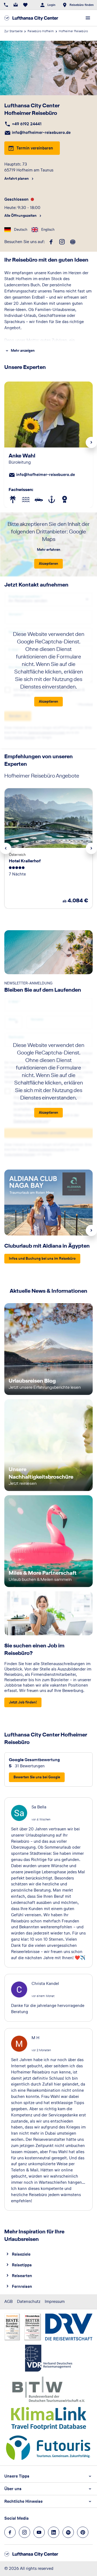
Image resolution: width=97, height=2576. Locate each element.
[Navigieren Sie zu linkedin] (54, 2532)
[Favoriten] (25, 5)
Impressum (55, 2301)
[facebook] (51, 242)
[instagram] (62, 242)
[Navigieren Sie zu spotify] (68, 2532)
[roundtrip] (73, 242)
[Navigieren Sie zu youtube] (39, 2532)
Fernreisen (22, 2286)
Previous (6, 848)
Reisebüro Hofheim (41, 31)
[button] (13, 499)
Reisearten (22, 2276)
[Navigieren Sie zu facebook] (10, 2532)
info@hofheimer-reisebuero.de (41, 132)
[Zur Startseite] (31, 18)
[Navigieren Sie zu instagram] (25, 2532)
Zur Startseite (13, 31)
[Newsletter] (16, 5)
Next (91, 442)
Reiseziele (21, 2254)
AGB (8, 2301)
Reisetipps (22, 2265)
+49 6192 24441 (27, 124)
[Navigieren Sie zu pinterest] (83, 2532)
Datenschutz (29, 2301)
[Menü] (88, 18)
